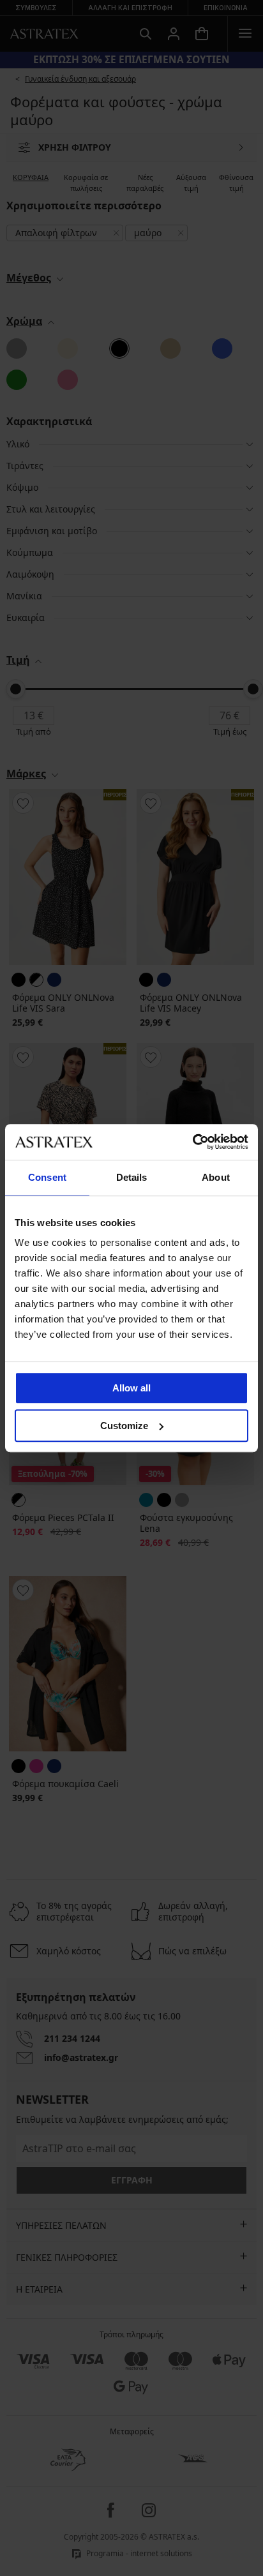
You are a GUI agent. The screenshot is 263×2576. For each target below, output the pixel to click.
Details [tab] (132, 1177)
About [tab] (216, 1177)
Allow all (131, 1388)
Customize (124, 1426)
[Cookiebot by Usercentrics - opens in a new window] (192, 1142)
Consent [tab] (47, 1177)
